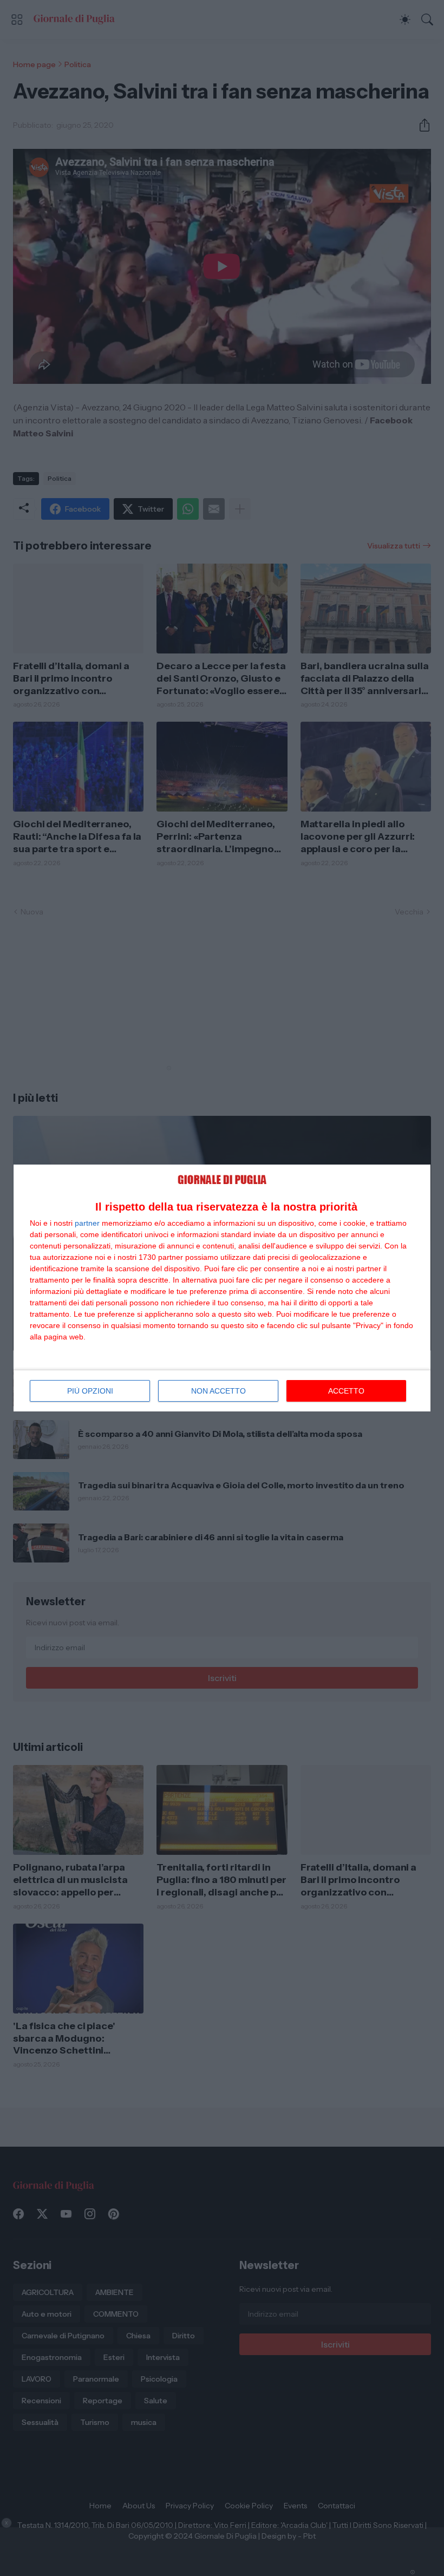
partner (87, 1223)
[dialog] (222, 1288)
